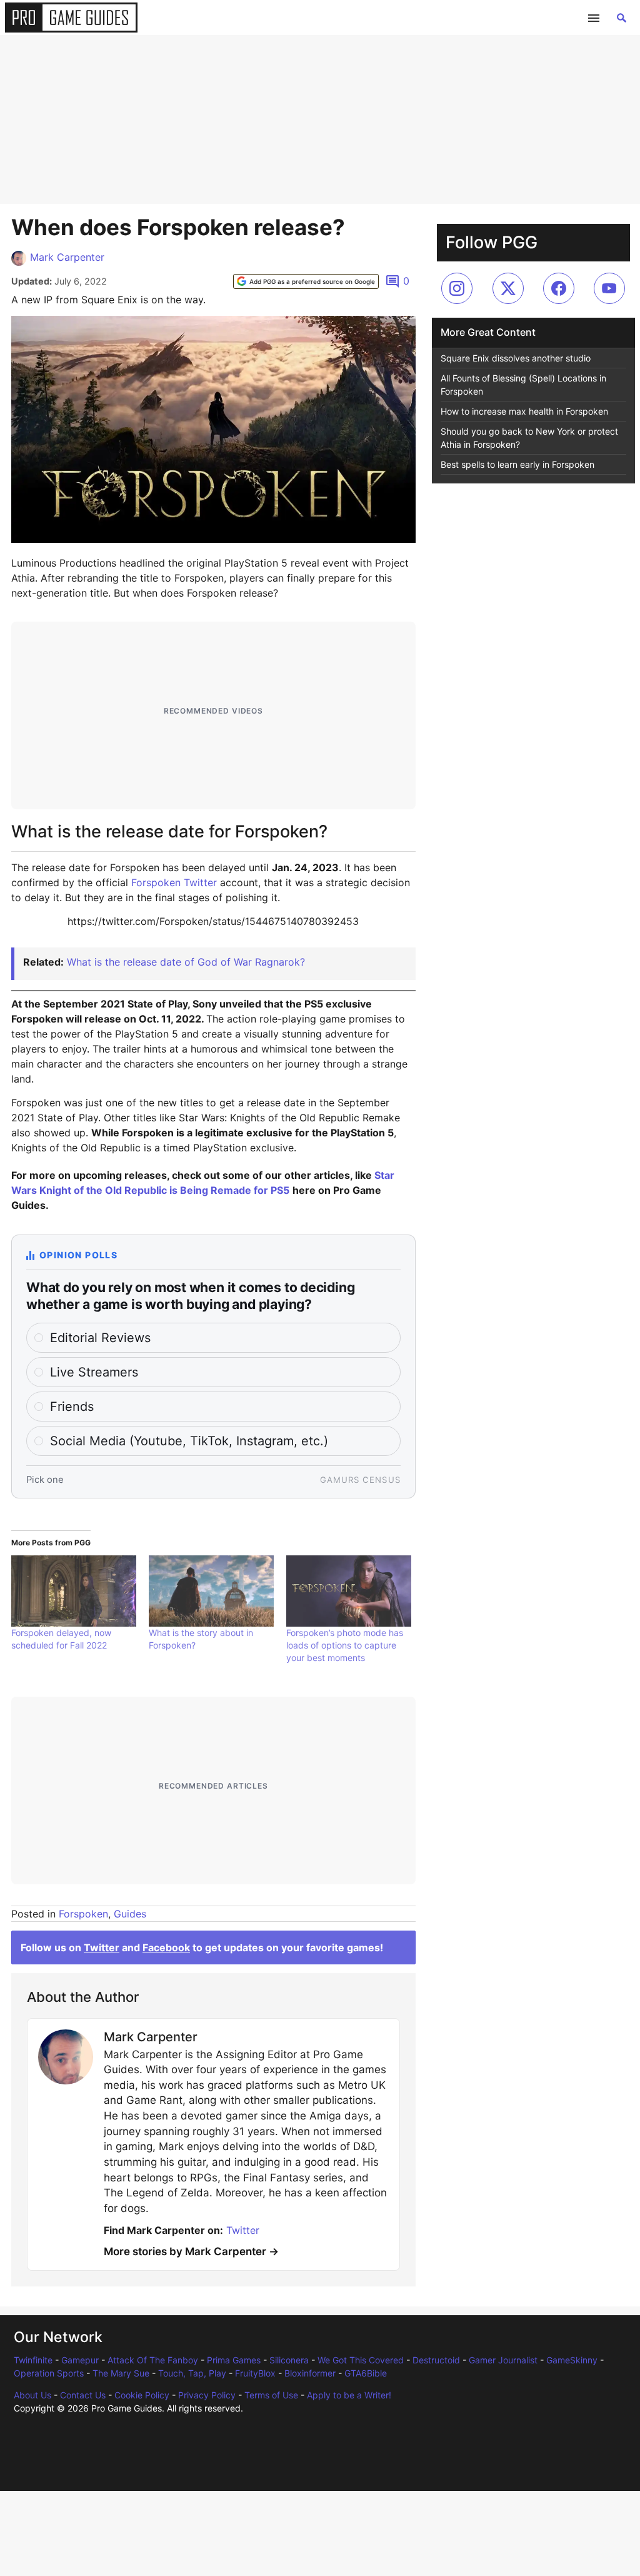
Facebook (166, 1947)
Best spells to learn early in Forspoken (517, 464)
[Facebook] (559, 288)
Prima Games (234, 2360)
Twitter (102, 1947)
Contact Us (83, 2395)
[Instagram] (457, 288)
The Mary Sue (121, 2373)
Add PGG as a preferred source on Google (312, 281)
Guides (130, 1914)
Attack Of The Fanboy (153, 2360)
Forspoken (83, 1914)
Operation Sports (49, 2373)
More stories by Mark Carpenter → (191, 2251)
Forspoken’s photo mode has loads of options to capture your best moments (345, 1645)
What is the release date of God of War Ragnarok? (186, 962)
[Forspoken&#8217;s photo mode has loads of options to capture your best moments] (349, 1591)
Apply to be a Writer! (349, 2395)
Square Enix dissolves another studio (516, 358)
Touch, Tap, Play (192, 2373)
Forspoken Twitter (174, 882)
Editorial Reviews (100, 1338)
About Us (32, 2395)
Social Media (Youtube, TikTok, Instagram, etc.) (189, 1441)
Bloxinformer (310, 2373)
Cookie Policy (142, 2395)
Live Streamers (94, 1372)
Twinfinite (33, 2360)
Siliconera (289, 2360)
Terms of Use (271, 2395)
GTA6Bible (366, 2373)
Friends (72, 1407)
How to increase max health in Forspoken (524, 411)
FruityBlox (255, 2373)
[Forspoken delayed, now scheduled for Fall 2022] (74, 1591)
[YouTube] (609, 288)
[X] (508, 288)
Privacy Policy (207, 2395)
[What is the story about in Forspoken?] (211, 1591)
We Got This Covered (361, 2360)
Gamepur (80, 2360)
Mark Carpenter (67, 257)
